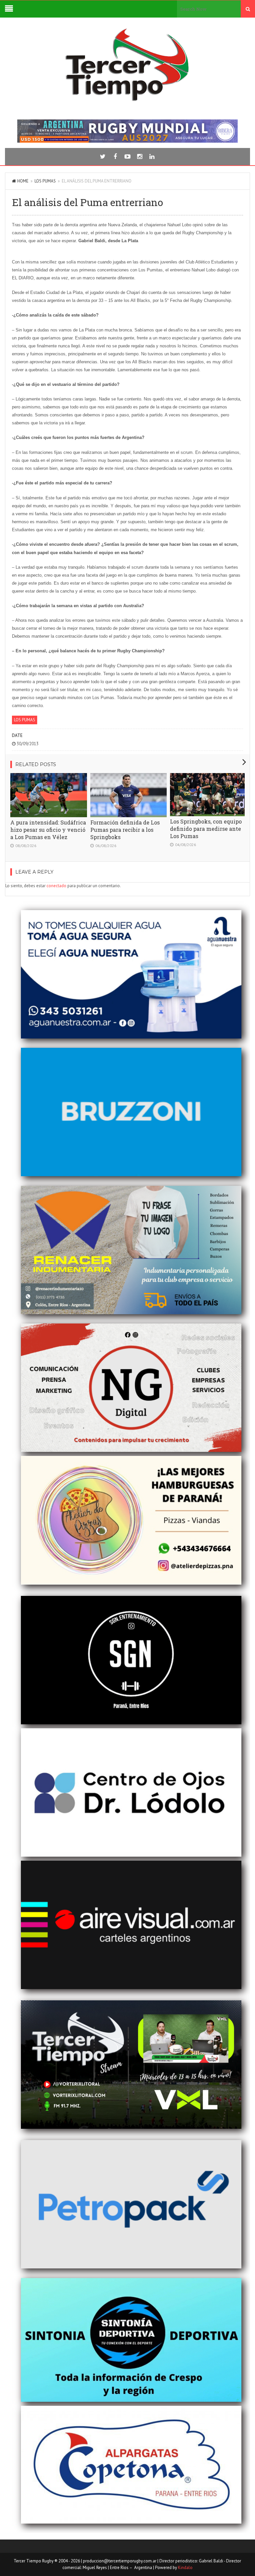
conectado (56, 886)
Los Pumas (45, 181)
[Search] (248, 9)
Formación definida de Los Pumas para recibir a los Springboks (125, 830)
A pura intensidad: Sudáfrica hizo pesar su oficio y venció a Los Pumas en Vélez (48, 830)
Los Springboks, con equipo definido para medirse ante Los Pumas (206, 829)
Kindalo (185, 2568)
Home (23, 181)
